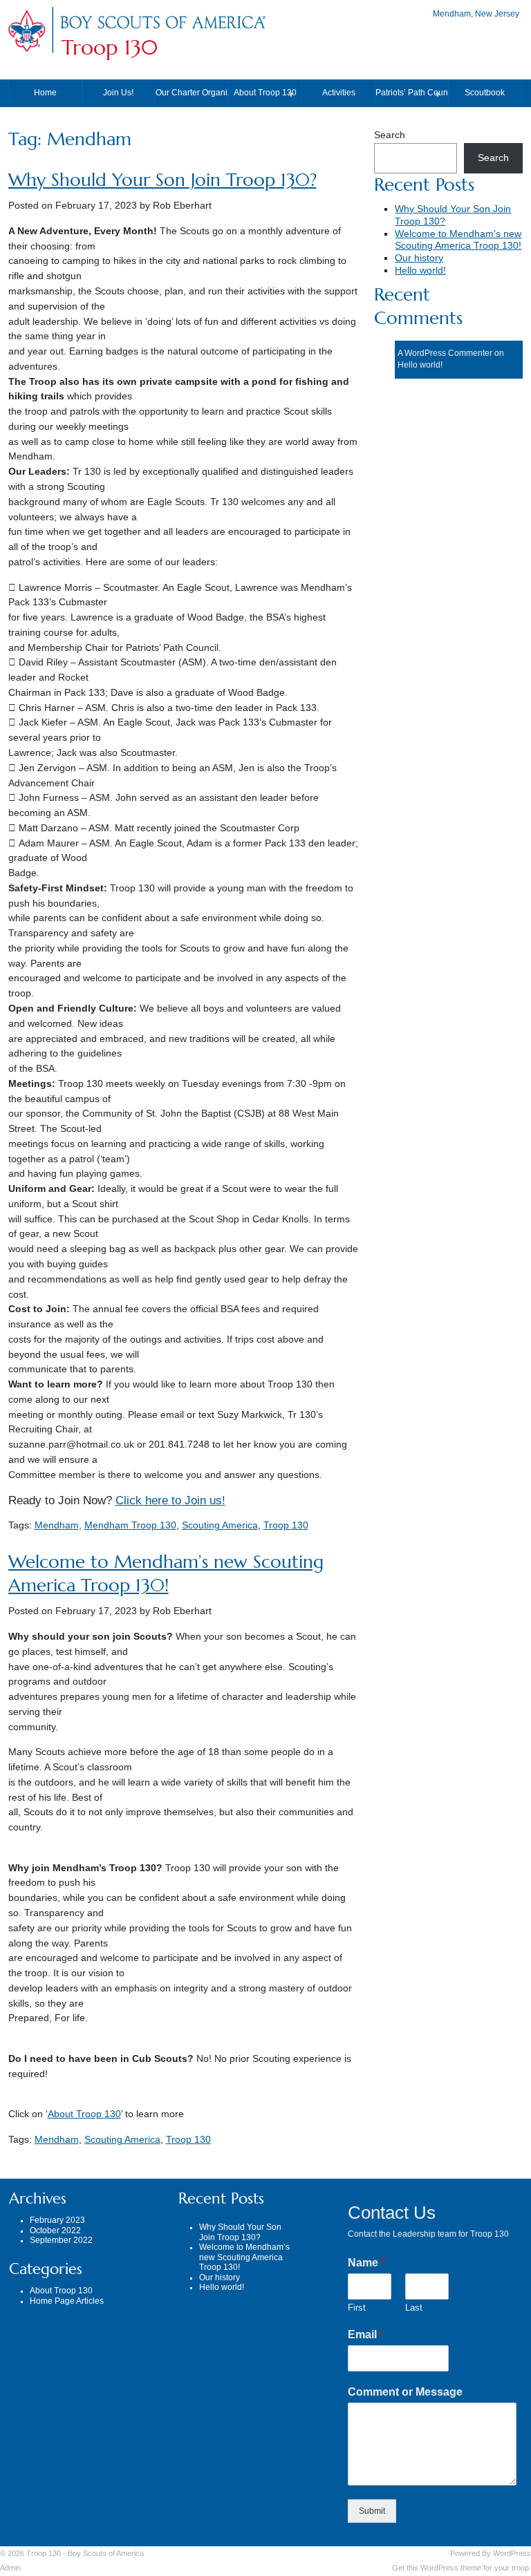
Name (366, 2263)
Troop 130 (110, 48)
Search (390, 135)
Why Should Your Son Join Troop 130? (162, 180)
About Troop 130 (265, 93)
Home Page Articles (67, 2301)
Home (45, 93)
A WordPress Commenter (445, 353)
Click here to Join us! (170, 1500)
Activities (339, 93)
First (357, 2308)
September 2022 (61, 2240)
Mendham (57, 1525)
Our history (419, 258)
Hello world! (420, 271)
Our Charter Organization (192, 93)
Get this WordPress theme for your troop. (462, 2568)
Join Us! (118, 93)
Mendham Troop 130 (130, 1525)
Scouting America (220, 1525)
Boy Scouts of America (106, 2553)
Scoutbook (485, 93)
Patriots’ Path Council (412, 93)
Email (366, 2334)
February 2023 (57, 2220)
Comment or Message (405, 2392)
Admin (10, 2568)
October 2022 (55, 2231)
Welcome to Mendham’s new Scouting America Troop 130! (166, 1574)
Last (414, 2308)
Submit (372, 2511)
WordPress (512, 2553)
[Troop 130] (162, 29)
